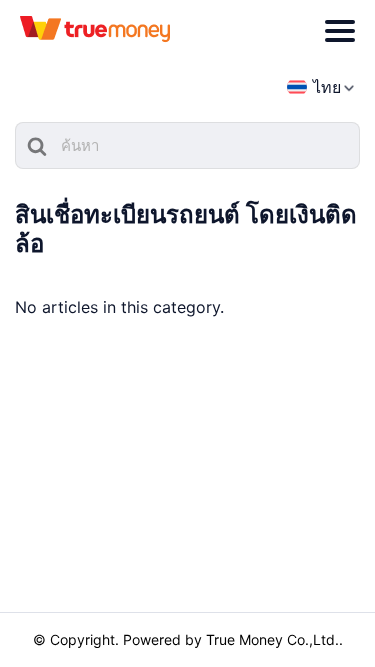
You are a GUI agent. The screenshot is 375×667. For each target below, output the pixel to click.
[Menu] (340, 31)
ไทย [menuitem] (327, 87)
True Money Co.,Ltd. (272, 639)
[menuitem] (314, 87)
